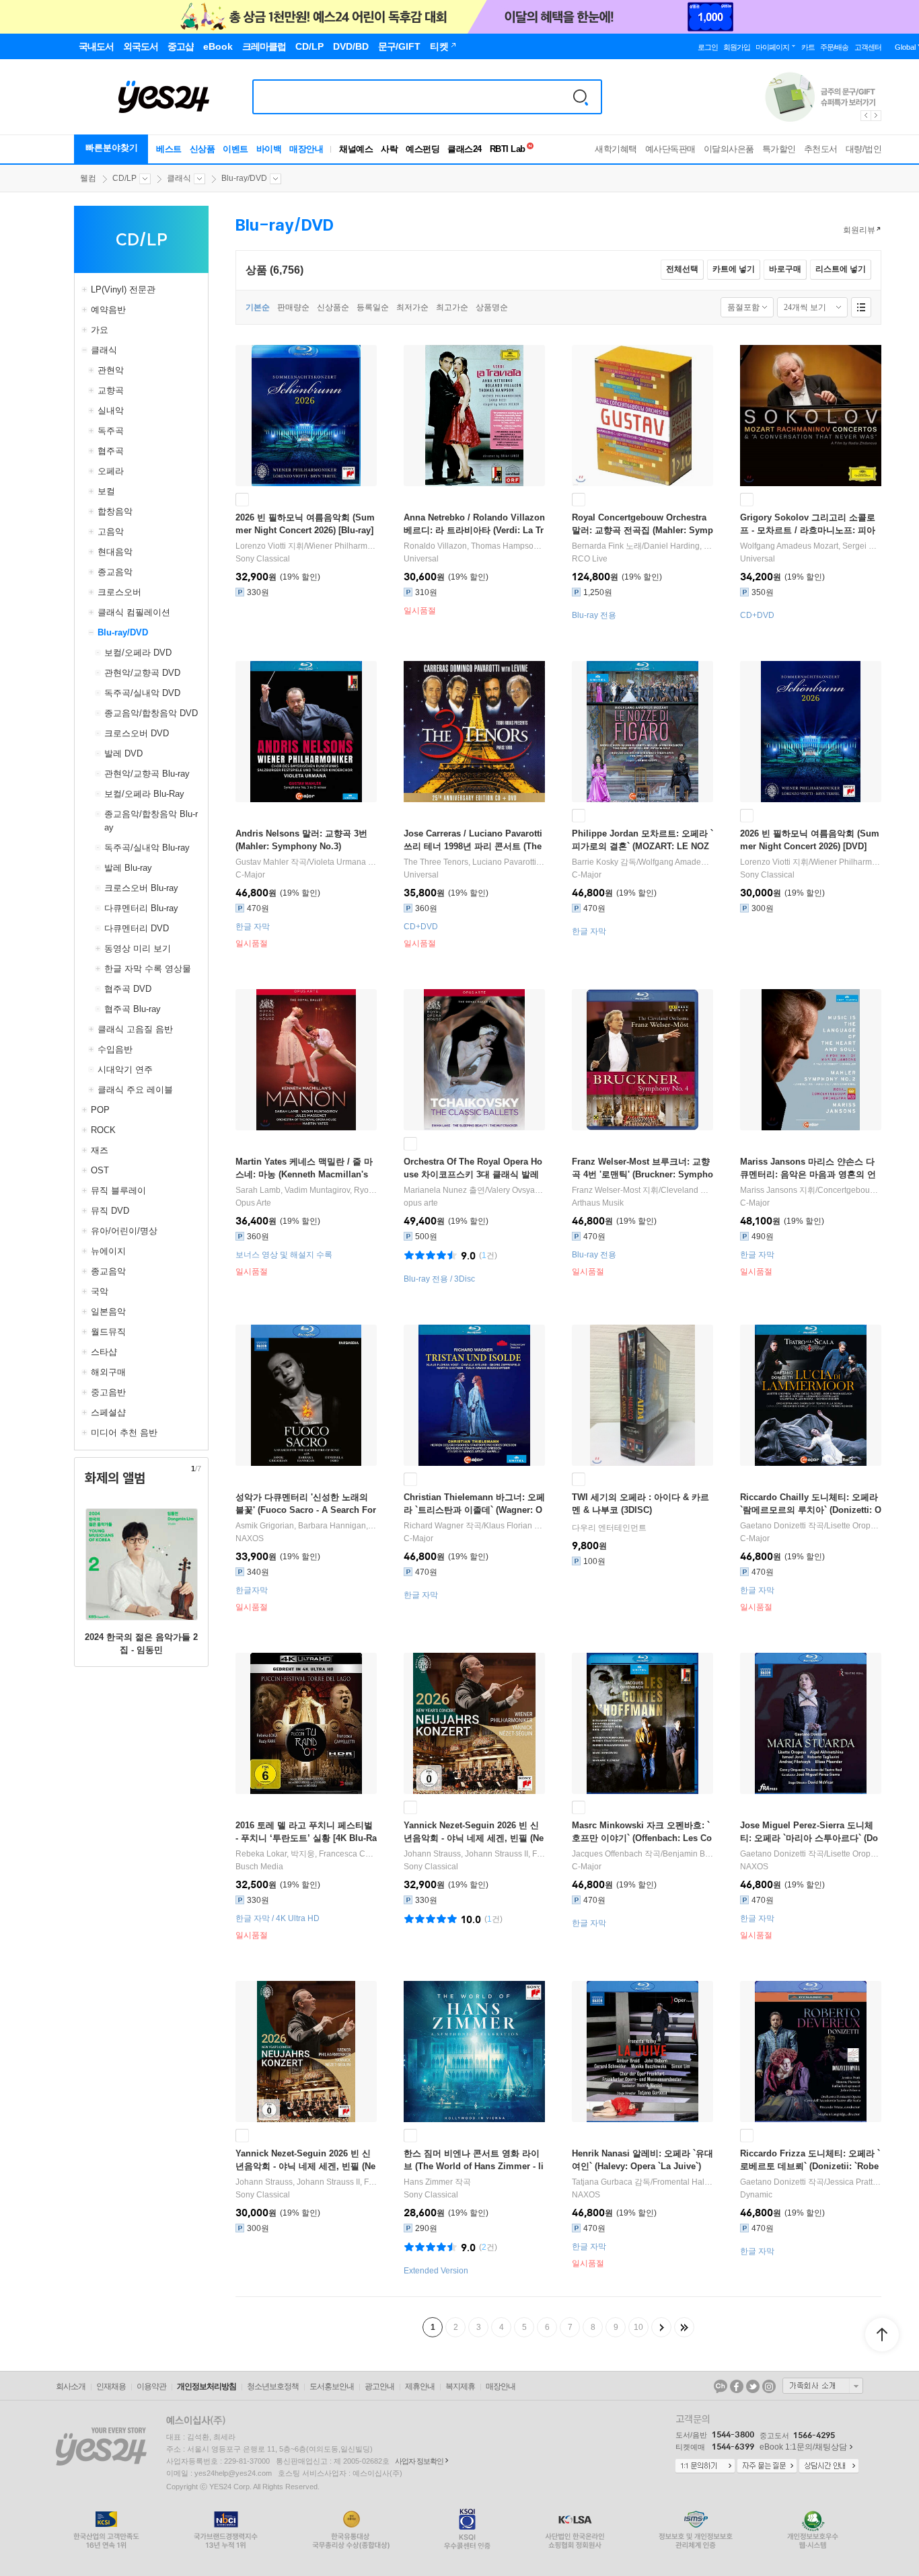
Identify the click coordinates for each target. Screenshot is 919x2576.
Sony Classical (263, 559)
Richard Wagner (434, 1526)
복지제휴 (460, 2386)
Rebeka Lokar (261, 1854)
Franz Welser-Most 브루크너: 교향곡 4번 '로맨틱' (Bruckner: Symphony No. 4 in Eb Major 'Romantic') (642, 1174)
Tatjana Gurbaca (602, 2182)
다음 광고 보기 (877, 116)
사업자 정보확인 (419, 2461)
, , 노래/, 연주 (306, 1526)
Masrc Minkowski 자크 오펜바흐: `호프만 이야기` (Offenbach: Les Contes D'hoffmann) (642, 1838)
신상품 (203, 149)
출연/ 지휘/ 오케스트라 (474, 1190)
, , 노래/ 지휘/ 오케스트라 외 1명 (474, 546)
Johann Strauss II (497, 1854)
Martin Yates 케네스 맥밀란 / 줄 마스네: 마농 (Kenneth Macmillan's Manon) (304, 1174)
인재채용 (111, 2386)
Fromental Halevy (685, 2182)
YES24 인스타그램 (769, 2386)
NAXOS (250, 1538)
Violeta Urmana (337, 862)
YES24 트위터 (753, 2386)
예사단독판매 (670, 149)
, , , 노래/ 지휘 (474, 862)
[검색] (581, 97)
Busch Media (259, 1867)
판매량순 (293, 307)
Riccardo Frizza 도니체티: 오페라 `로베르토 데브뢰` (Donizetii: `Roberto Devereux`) (810, 2166)
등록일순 (373, 307)
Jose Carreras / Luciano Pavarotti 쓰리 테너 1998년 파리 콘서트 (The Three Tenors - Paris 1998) (473, 846)
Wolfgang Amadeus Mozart (789, 546)
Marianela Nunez (435, 1190)
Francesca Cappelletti (359, 1854)
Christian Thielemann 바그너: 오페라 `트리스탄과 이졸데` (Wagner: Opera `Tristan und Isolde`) (474, 1510)
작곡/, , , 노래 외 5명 (474, 1526)
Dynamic (756, 2195)
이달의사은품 (729, 149)
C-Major (250, 875)
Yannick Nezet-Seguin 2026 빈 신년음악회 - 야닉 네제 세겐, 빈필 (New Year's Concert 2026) (474, 1838)
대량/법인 (864, 149)
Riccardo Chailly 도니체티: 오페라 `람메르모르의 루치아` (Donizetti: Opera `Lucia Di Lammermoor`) (811, 1510)
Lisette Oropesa (855, 1526)
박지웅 (303, 1854)
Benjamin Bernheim (699, 1854)
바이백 (269, 149)
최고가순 (452, 307)
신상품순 (333, 307)
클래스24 (465, 149)
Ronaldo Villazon (435, 546)
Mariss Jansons (769, 1190)
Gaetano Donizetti (773, 1526)
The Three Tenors (436, 862)
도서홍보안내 (332, 2386)
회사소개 (71, 2386)
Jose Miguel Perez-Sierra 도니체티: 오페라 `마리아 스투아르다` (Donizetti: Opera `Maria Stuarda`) (809, 1838)
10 (638, 2327)
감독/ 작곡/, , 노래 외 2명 (642, 2182)
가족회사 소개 (823, 2386)
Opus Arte (253, 1203)
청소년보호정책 (273, 2386)
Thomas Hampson (505, 546)
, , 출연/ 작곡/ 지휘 (306, 1854)
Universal (421, 559)
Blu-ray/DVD (244, 178)
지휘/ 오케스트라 (306, 546)
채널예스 (356, 149)
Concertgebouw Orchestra (866, 1190)
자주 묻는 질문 (767, 2466)
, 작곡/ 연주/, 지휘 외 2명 (811, 546)
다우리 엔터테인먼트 (609, 1528)
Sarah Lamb (258, 1190)
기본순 (258, 307)
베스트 (169, 149)
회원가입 (737, 47)
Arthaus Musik (598, 1203)
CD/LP (124, 178)
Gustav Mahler (262, 862)
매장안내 (306, 149)
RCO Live (590, 559)
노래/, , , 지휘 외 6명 (642, 546)
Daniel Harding (672, 546)
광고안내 (379, 2386)
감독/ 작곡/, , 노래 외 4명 (642, 862)
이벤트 (235, 149)
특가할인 (779, 149)
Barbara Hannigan (332, 1526)
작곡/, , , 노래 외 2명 (811, 2182)
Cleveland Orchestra (698, 1190)
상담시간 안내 (829, 2466)
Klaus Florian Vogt (517, 1526)
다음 (661, 2327)
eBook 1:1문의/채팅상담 (803, 2447)
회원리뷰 (859, 230)
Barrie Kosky (595, 862)
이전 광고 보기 (865, 116)
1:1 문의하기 (705, 2466)
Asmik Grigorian (265, 1526)
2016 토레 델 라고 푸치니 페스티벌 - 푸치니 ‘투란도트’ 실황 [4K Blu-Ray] (306, 1838)
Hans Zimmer (428, 2182)
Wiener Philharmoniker (348, 546)
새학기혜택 (616, 149)
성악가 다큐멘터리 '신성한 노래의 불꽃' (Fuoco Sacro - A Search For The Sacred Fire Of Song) (306, 1510)
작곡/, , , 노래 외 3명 (642, 1854)
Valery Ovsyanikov (521, 1190)
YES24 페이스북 (737, 2386)
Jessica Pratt (849, 2182)
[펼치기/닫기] (86, 290)
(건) (488, 1255)
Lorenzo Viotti (261, 546)
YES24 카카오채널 (721, 2386)
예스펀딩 (422, 149)
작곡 (437, 2182)
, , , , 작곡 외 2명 (474, 1854)
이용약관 (151, 2386)
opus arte (421, 1203)
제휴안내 (420, 2386)
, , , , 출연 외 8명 (306, 1190)
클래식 (179, 178)
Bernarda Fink (598, 546)
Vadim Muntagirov (317, 1190)
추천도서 (821, 149)
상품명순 (492, 307)
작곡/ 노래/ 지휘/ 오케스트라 (306, 862)
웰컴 (88, 178)
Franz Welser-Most (606, 1190)
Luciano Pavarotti (504, 862)
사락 (389, 149)
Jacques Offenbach (607, 1854)
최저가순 (412, 307)
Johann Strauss (432, 1854)
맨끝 (684, 2327)
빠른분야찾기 (112, 148)
